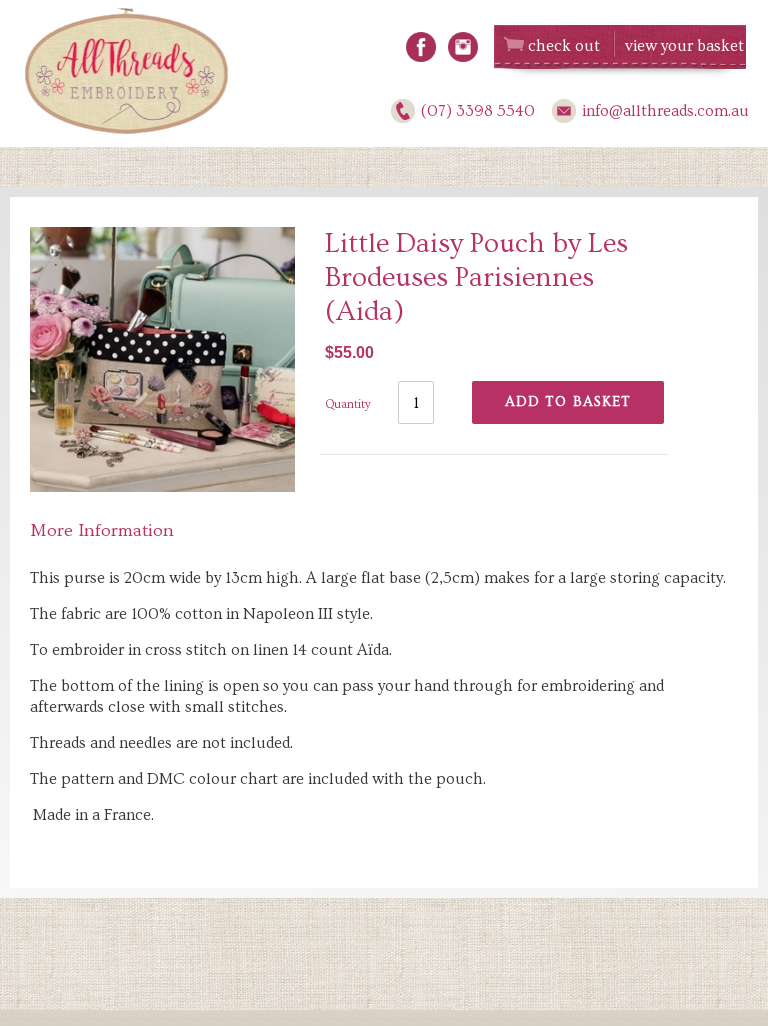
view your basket (684, 46)
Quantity (348, 404)
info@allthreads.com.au (665, 111)
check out (564, 46)
